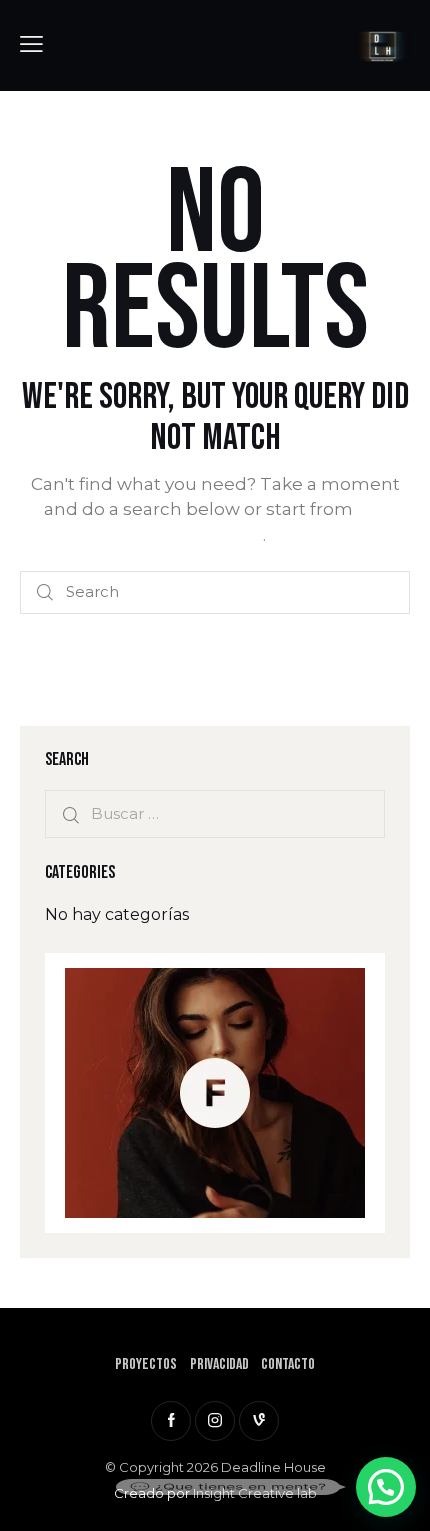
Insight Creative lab (255, 1493)
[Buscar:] (215, 813)
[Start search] (45, 592)
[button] (386, 1487)
